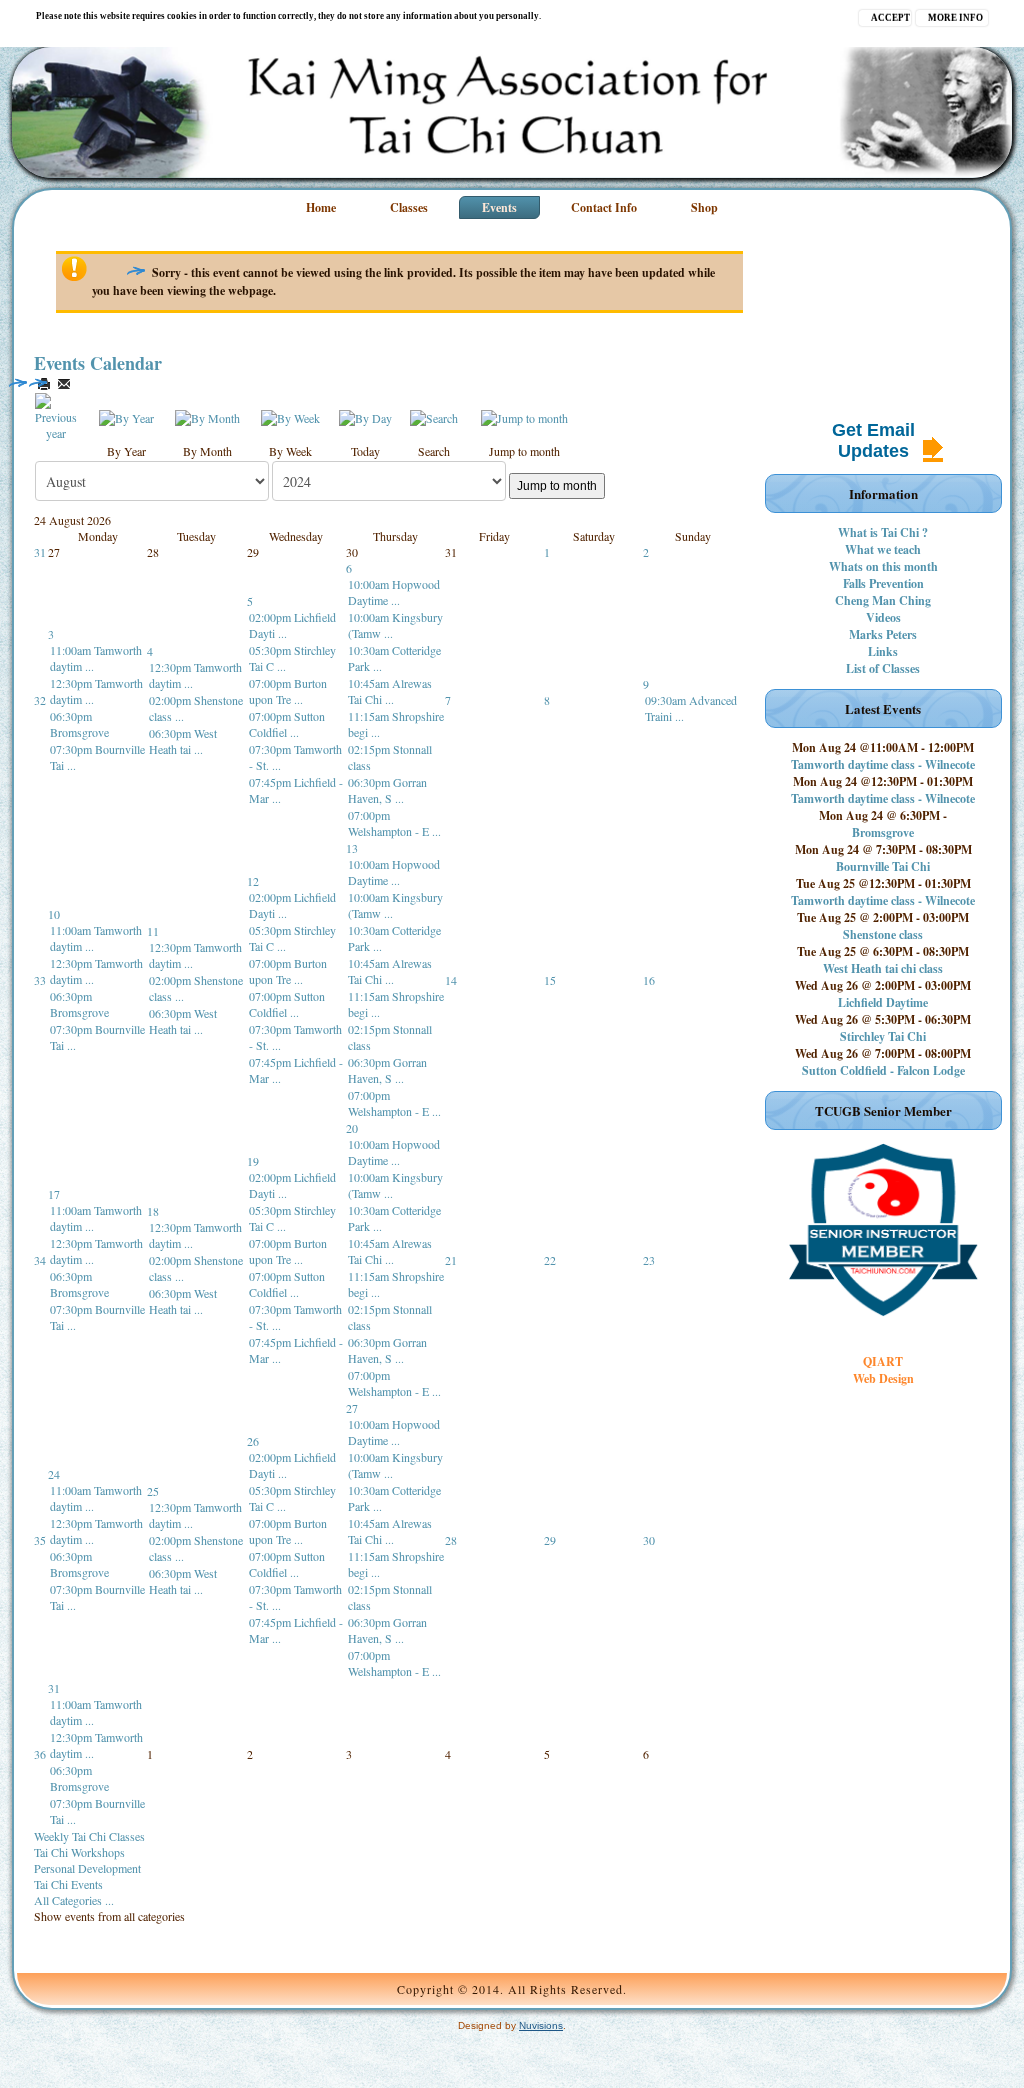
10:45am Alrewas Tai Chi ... (390, 691)
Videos (883, 617)
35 (40, 1540)
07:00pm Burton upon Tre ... (288, 691)
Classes (409, 207)
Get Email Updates (873, 440)
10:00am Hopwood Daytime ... (394, 592)
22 (550, 1260)
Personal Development (87, 1868)
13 (352, 848)
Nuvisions (541, 2025)
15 (550, 980)
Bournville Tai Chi (883, 866)
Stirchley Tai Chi (883, 1036)
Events (499, 207)
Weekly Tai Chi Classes (89, 1836)
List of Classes (883, 668)
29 (550, 1540)
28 (451, 1540)
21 (451, 1260)
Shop (704, 207)
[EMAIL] (64, 384)
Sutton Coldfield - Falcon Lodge (883, 1070)
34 (40, 1260)
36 (40, 1754)
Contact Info (604, 207)
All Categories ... (74, 1900)
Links (883, 651)
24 (54, 1474)
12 (253, 881)
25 (153, 1491)
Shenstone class (883, 934)
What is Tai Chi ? (883, 532)
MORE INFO (955, 18)
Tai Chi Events (68, 1884)
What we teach (883, 549)
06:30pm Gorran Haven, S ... (387, 790)
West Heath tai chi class (883, 968)
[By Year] (126, 416)
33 (40, 980)
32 (40, 700)
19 (253, 1161)
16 (649, 980)
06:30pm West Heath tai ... (183, 741)
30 (649, 1540)
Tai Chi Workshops (79, 1852)
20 (352, 1128)
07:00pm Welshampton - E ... (394, 823)
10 (54, 914)
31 (40, 552)
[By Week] (290, 416)
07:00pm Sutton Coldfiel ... (287, 724)
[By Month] (207, 416)
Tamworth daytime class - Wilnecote (883, 764)
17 (54, 1194)
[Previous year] (56, 415)
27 (352, 1408)
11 (153, 931)
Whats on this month (883, 566)
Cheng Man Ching (883, 600)
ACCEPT (890, 18)
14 (451, 980)
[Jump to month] (524, 416)
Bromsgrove (883, 832)
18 (153, 1211)
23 (649, 1260)
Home (321, 207)
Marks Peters (883, 634)
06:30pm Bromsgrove (79, 724)
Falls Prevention (883, 583)
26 (253, 1441)
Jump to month (557, 486)
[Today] (365, 416)
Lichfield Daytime (883, 1002)
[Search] (434, 416)
